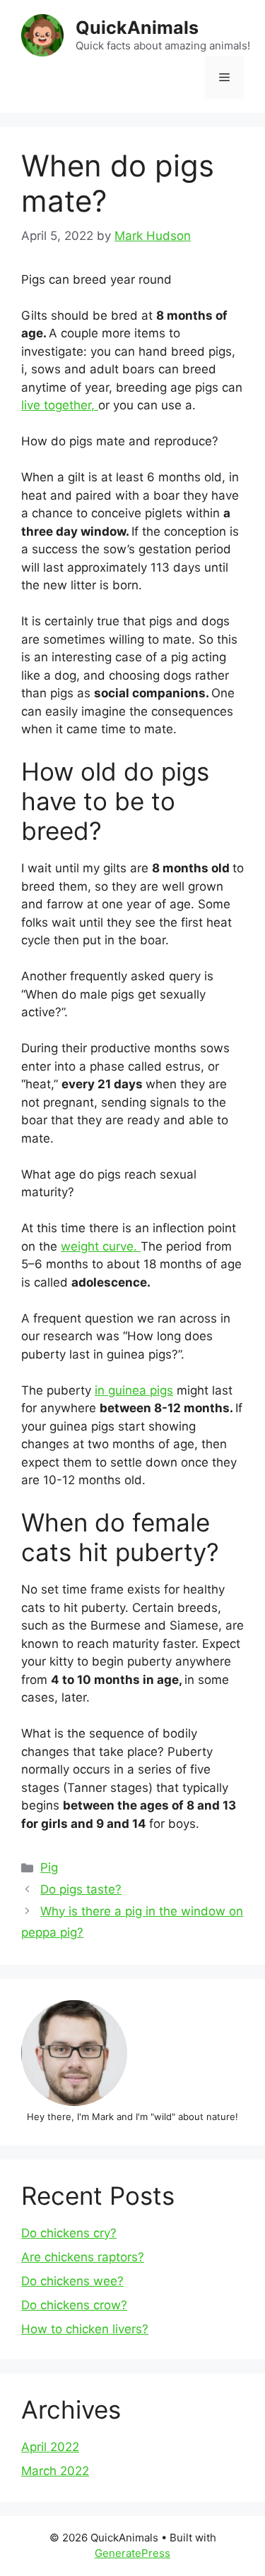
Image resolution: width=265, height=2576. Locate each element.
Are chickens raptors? (83, 2257)
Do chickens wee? (72, 2281)
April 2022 (50, 2447)
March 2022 (55, 2471)
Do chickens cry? (69, 2233)
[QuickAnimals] (42, 35)
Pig (49, 1867)
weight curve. (101, 1246)
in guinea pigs (134, 1390)
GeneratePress (132, 2553)
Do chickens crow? (74, 2305)
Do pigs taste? (81, 1889)
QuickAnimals (137, 28)
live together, (60, 405)
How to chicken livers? (85, 2329)
